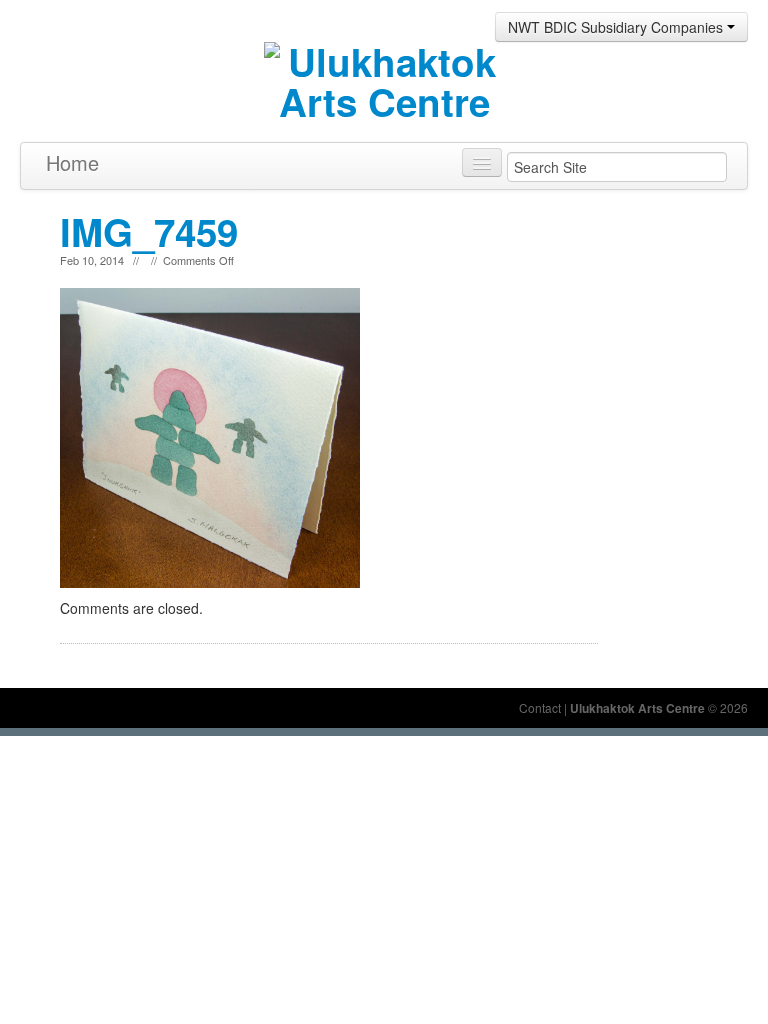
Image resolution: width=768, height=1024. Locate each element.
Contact (540, 707)
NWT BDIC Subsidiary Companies (617, 27)
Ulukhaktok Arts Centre (637, 708)
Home (72, 162)
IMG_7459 (149, 231)
